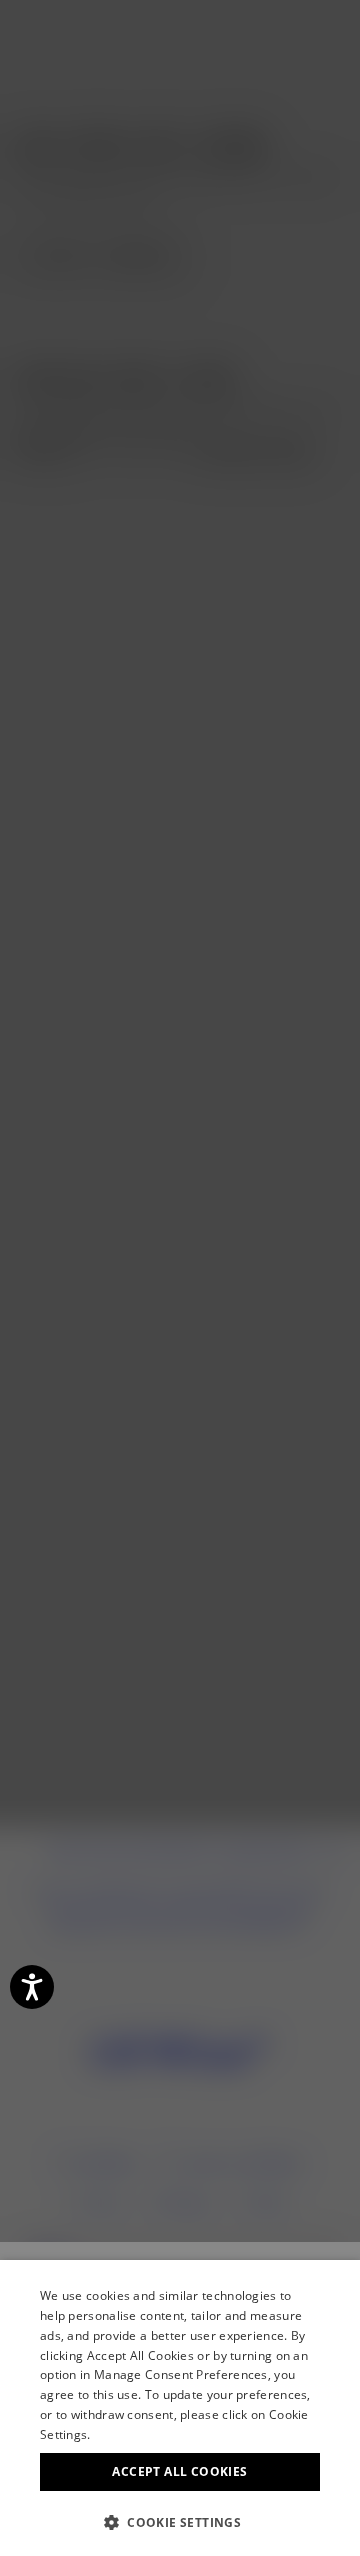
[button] (180, 2522)
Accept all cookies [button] (179, 2471)
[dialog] (180, 2408)
